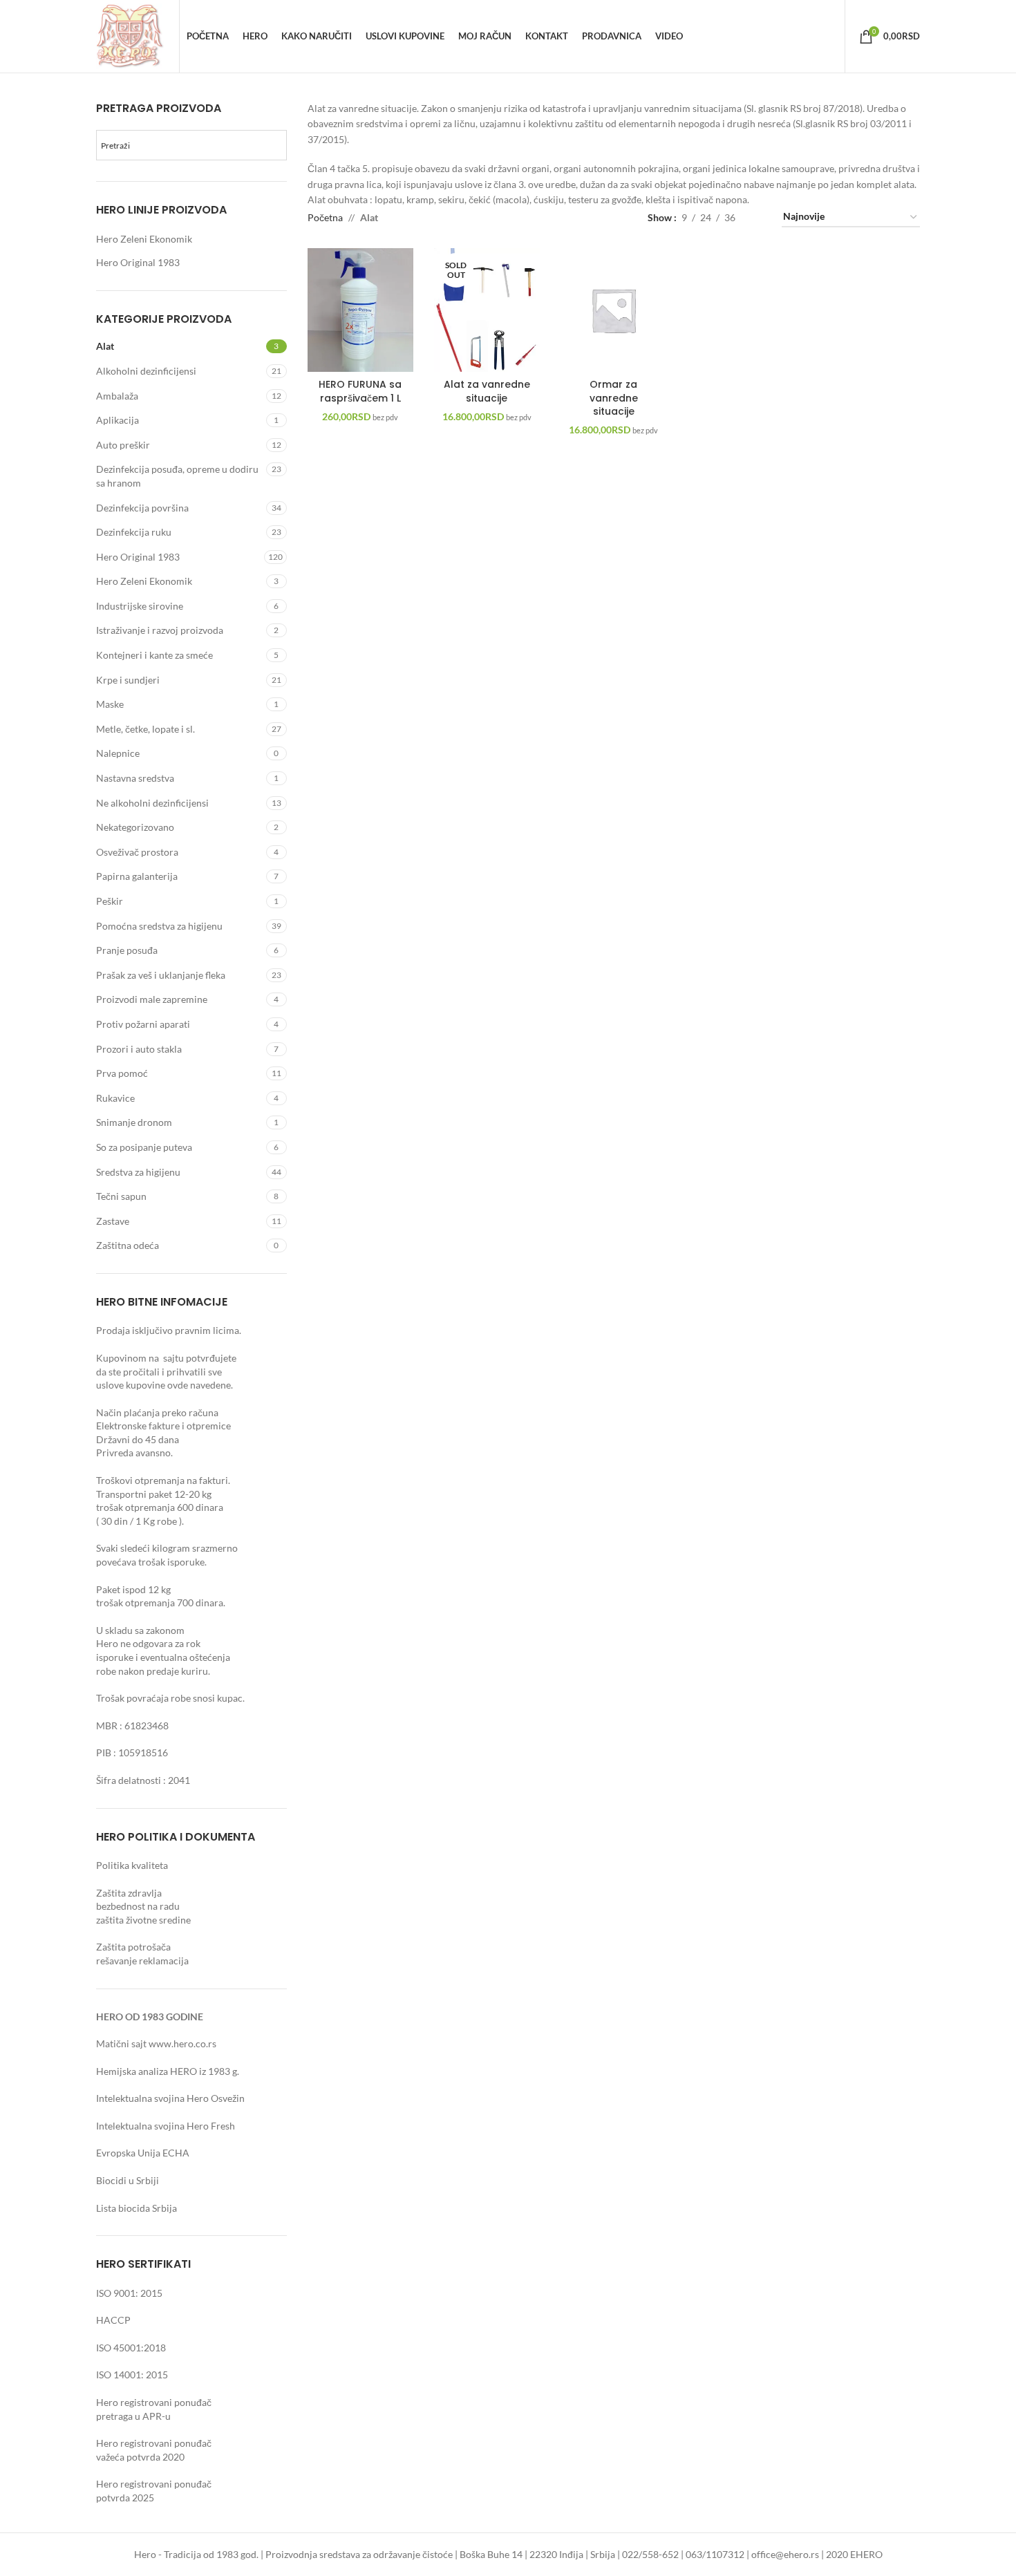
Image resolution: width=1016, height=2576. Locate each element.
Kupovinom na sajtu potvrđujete (167, 1358)
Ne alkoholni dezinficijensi (152, 803)
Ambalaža (117, 396)
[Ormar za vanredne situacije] (613, 310)
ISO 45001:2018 (131, 2348)
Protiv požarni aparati (143, 1024)
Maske (110, 704)
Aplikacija (117, 420)
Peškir (110, 901)
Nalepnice (118, 753)
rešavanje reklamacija (142, 1961)
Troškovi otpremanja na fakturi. (163, 1480)
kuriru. (196, 1671)
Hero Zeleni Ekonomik (144, 239)
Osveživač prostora (137, 852)
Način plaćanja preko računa (157, 1412)
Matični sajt (121, 2043)
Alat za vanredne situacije (487, 391)
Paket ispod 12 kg (133, 1589)
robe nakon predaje (138, 1671)
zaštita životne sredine (143, 1920)
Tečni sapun (121, 1196)
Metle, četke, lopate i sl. (145, 729)
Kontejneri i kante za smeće (154, 655)
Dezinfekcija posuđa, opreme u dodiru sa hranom (177, 476)
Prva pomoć (122, 1073)
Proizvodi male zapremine (152, 999)
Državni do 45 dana (138, 1439)
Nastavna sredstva (135, 778)
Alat (105, 346)
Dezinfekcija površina (142, 508)
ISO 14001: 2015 (132, 2375)
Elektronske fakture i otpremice (163, 1426)
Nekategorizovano (135, 827)
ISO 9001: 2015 (129, 2293)
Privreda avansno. (134, 1452)
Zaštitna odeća (128, 1245)
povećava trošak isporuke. (151, 1562)
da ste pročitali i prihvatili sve (160, 1372)
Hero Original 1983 (138, 262)
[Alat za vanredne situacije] (487, 310)
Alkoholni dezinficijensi (146, 371)
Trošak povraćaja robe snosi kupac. (170, 1698)
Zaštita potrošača (133, 1947)
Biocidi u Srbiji (128, 2180)
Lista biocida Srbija (137, 2208)
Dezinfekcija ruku (134, 532)
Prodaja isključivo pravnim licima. (169, 1330)
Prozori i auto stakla (139, 1049)
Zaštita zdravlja (129, 1893)
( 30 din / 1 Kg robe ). (140, 1521)
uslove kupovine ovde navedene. (164, 1385)
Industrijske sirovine (140, 606)
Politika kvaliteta (132, 1865)
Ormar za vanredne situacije (614, 398)
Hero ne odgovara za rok (148, 1643)
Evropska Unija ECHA (143, 2153)
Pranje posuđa (127, 950)
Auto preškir (123, 445)
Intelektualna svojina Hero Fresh (166, 2126)
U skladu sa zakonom (140, 1630)
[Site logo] (131, 35)
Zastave (113, 1221)
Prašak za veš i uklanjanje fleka (161, 975)
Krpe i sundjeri (128, 680)
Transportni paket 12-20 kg (154, 1494)
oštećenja (210, 1657)
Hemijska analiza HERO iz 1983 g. (168, 2071)
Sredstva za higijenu (138, 1172)
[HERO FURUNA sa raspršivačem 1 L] (360, 310)
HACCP (113, 2320)
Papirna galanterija (137, 876)
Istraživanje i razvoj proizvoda (160, 630)
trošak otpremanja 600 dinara (160, 1507)
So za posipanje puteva (144, 1147)
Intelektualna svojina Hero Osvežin (170, 2098)
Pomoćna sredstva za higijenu (159, 926)
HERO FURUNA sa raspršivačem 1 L (360, 391)
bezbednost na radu (138, 1906)
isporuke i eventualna (142, 1657)
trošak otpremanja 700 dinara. (161, 1602)
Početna (325, 217)
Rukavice (115, 1098)
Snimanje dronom (134, 1122)
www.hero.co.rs (182, 2043)
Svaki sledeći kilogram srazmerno (167, 1548)
